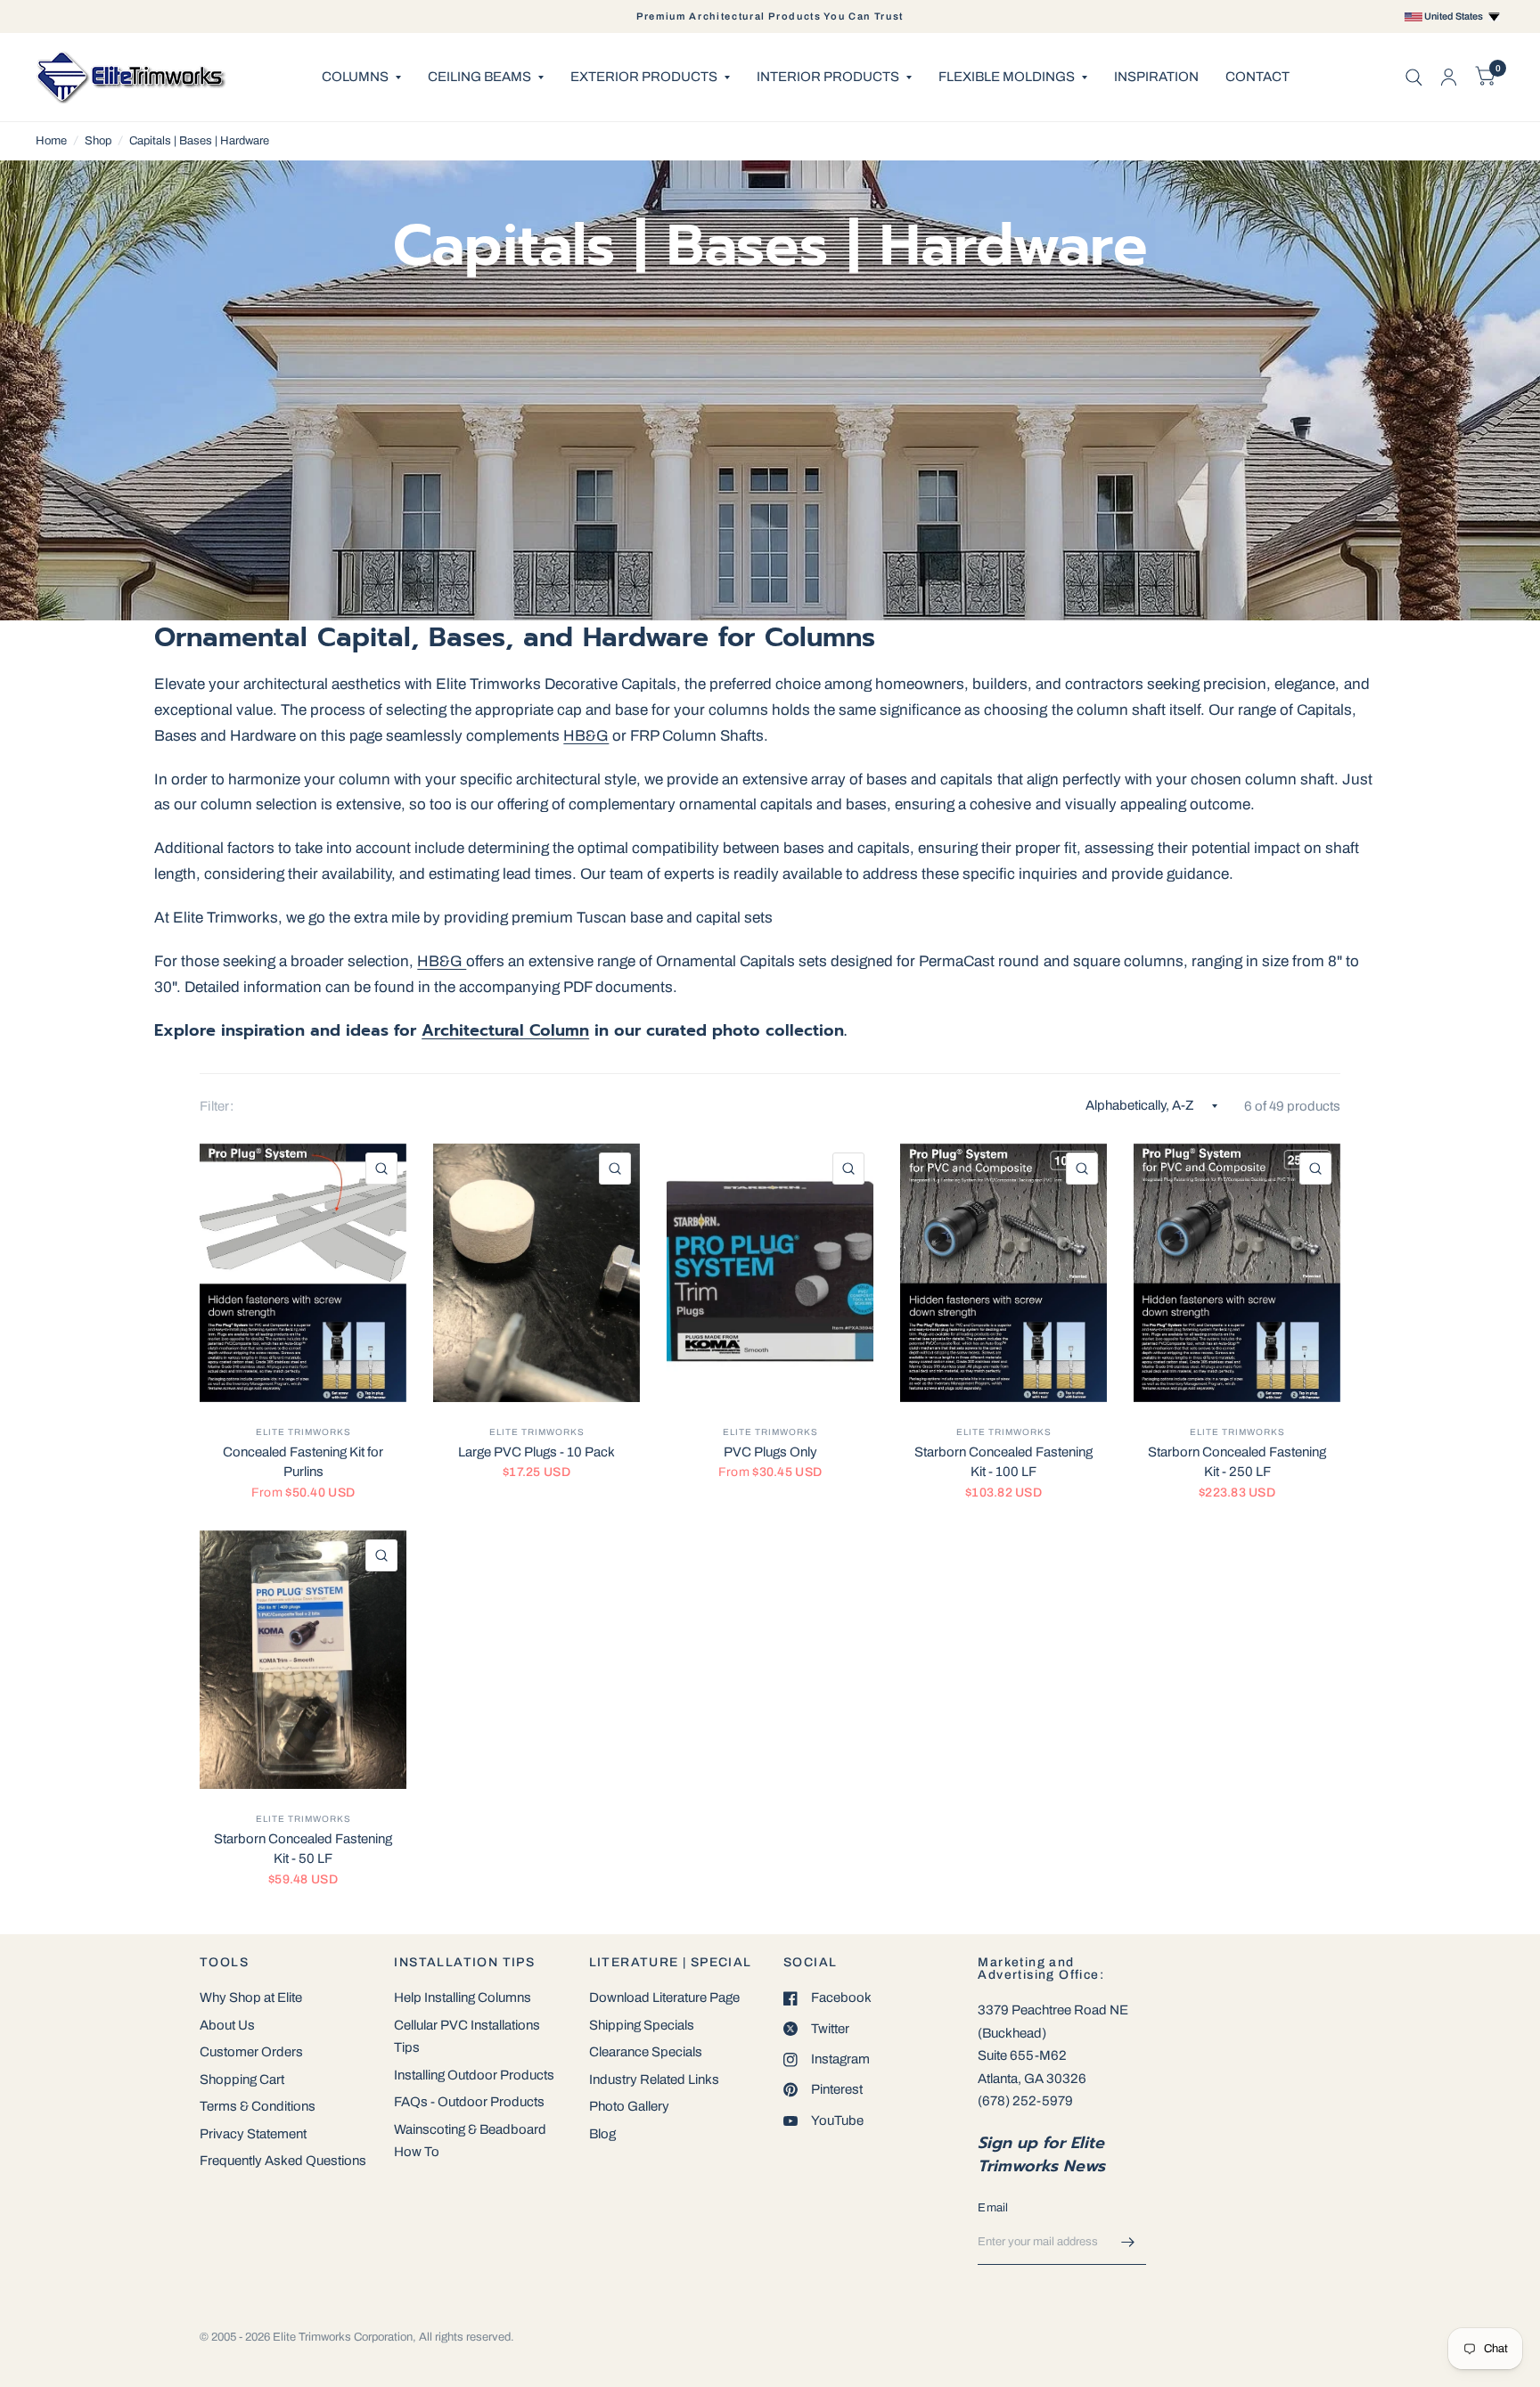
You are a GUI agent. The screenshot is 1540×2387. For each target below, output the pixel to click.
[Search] (1414, 77)
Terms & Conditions (258, 2106)
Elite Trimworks (303, 1432)
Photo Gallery (629, 2106)
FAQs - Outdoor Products (469, 2102)
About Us (227, 2025)
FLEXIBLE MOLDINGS (1007, 77)
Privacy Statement (253, 2134)
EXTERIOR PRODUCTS (644, 77)
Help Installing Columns (463, 1997)
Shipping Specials (642, 2025)
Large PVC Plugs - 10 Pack (537, 1452)
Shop (98, 141)
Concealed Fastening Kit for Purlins (303, 1462)
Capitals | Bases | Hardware (199, 141)
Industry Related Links (654, 2079)
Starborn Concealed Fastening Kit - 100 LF (1003, 1462)
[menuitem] (361, 78)
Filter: (217, 1106)
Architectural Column (505, 1030)
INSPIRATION (1156, 77)
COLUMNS (355, 77)
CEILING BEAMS (479, 77)
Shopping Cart (242, 2079)
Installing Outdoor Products (474, 2075)
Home (51, 141)
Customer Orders (251, 2052)
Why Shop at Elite (251, 1997)
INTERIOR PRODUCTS (828, 77)
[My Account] (1449, 77)
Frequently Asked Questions (283, 2161)
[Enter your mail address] (1128, 2242)
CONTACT (1257, 77)
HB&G (586, 736)
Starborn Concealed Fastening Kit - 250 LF (1237, 1462)
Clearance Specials (646, 2052)
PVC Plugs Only (770, 1452)
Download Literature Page (664, 1997)
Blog (602, 2134)
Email (993, 2208)
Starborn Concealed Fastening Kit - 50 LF (303, 1849)
